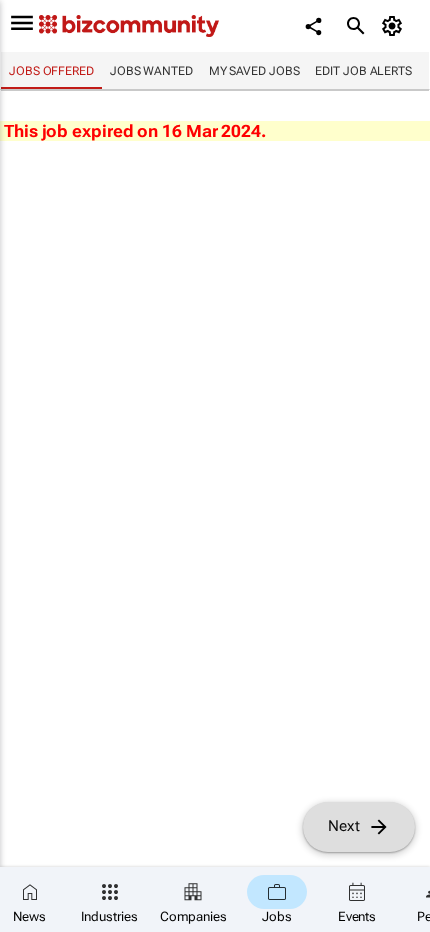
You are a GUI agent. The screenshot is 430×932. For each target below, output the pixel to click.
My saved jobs (254, 71)
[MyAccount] (395, 26)
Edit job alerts (363, 71)
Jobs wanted (151, 71)
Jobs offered (51, 71)
